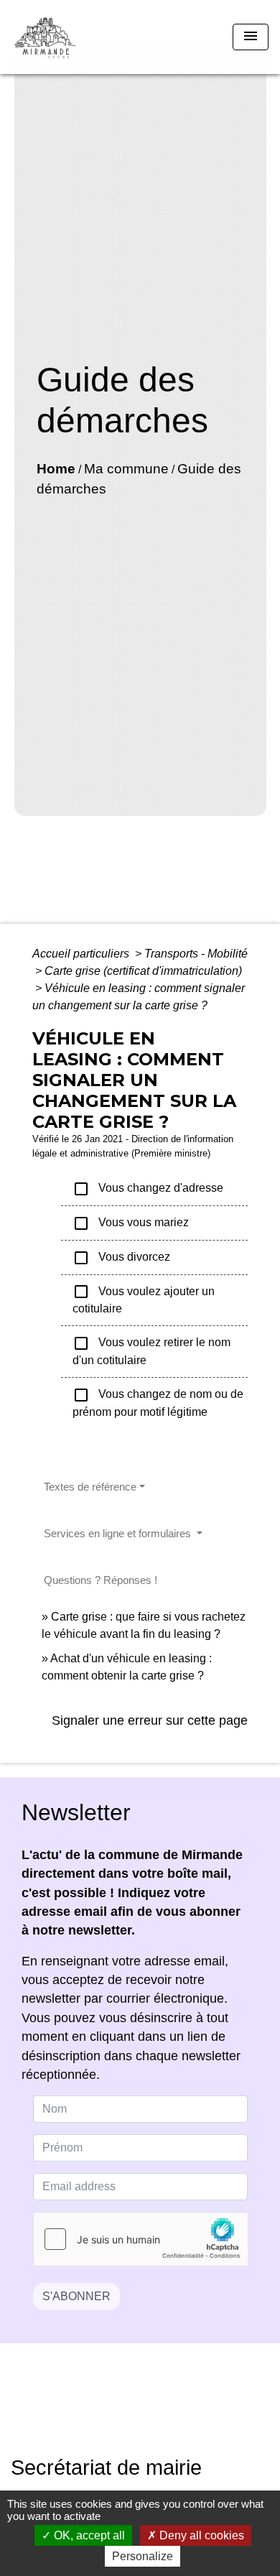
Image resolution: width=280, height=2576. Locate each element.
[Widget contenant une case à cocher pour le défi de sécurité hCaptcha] (140, 2239)
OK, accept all (88, 2535)
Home (56, 469)
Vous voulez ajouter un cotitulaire (144, 1299)
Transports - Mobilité (196, 954)
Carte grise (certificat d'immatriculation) (143, 971)
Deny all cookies (200, 2535)
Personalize (143, 2556)
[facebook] (122, 2410)
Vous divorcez (121, 1258)
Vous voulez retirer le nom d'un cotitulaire (151, 1350)
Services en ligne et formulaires (119, 1533)
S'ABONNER (76, 2296)
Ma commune (126, 469)
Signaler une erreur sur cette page (150, 1720)
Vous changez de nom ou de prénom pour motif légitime (158, 1402)
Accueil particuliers (82, 954)
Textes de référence (90, 1487)
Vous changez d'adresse (148, 1189)
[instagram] (158, 2410)
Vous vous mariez (131, 1223)
